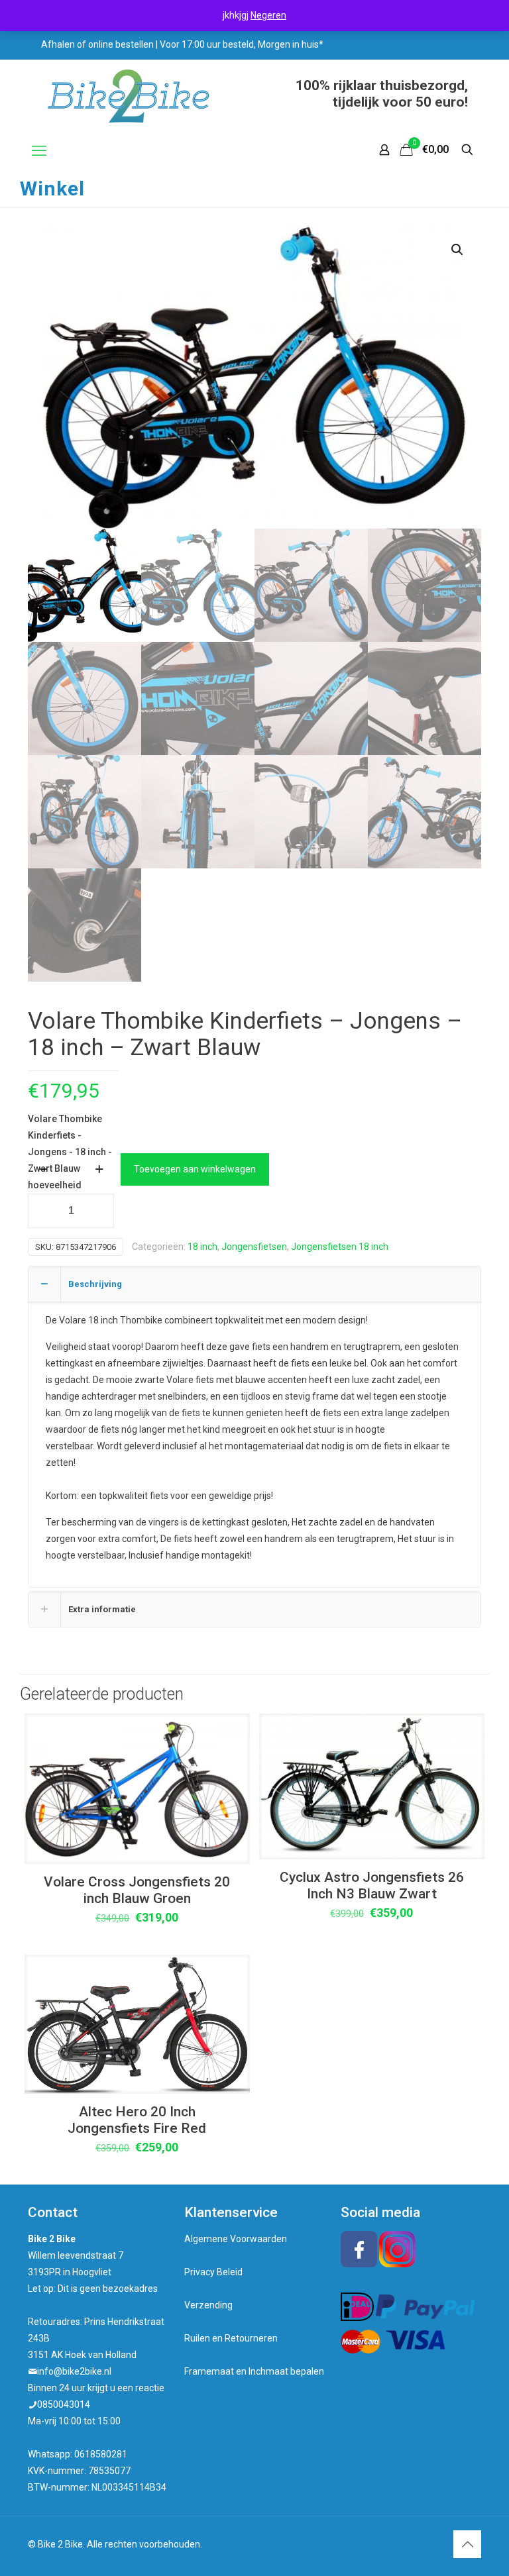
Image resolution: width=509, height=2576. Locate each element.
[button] (458, 250)
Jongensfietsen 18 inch (340, 1247)
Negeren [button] (268, 15)
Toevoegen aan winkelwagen (195, 1169)
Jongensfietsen (254, 1247)
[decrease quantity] (43, 1169)
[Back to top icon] (467, 2544)
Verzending (208, 2305)
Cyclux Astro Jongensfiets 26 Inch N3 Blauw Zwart (372, 1885)
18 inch (202, 1247)
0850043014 (64, 2404)
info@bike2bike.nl (74, 2371)
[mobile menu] (39, 151)
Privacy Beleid (213, 2272)
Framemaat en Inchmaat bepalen (254, 2371)
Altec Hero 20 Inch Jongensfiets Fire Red (137, 2120)
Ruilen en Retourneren (231, 2338)
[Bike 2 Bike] (128, 96)
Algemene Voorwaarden (236, 2239)
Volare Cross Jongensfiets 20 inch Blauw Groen (137, 1890)
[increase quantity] (99, 1169)
